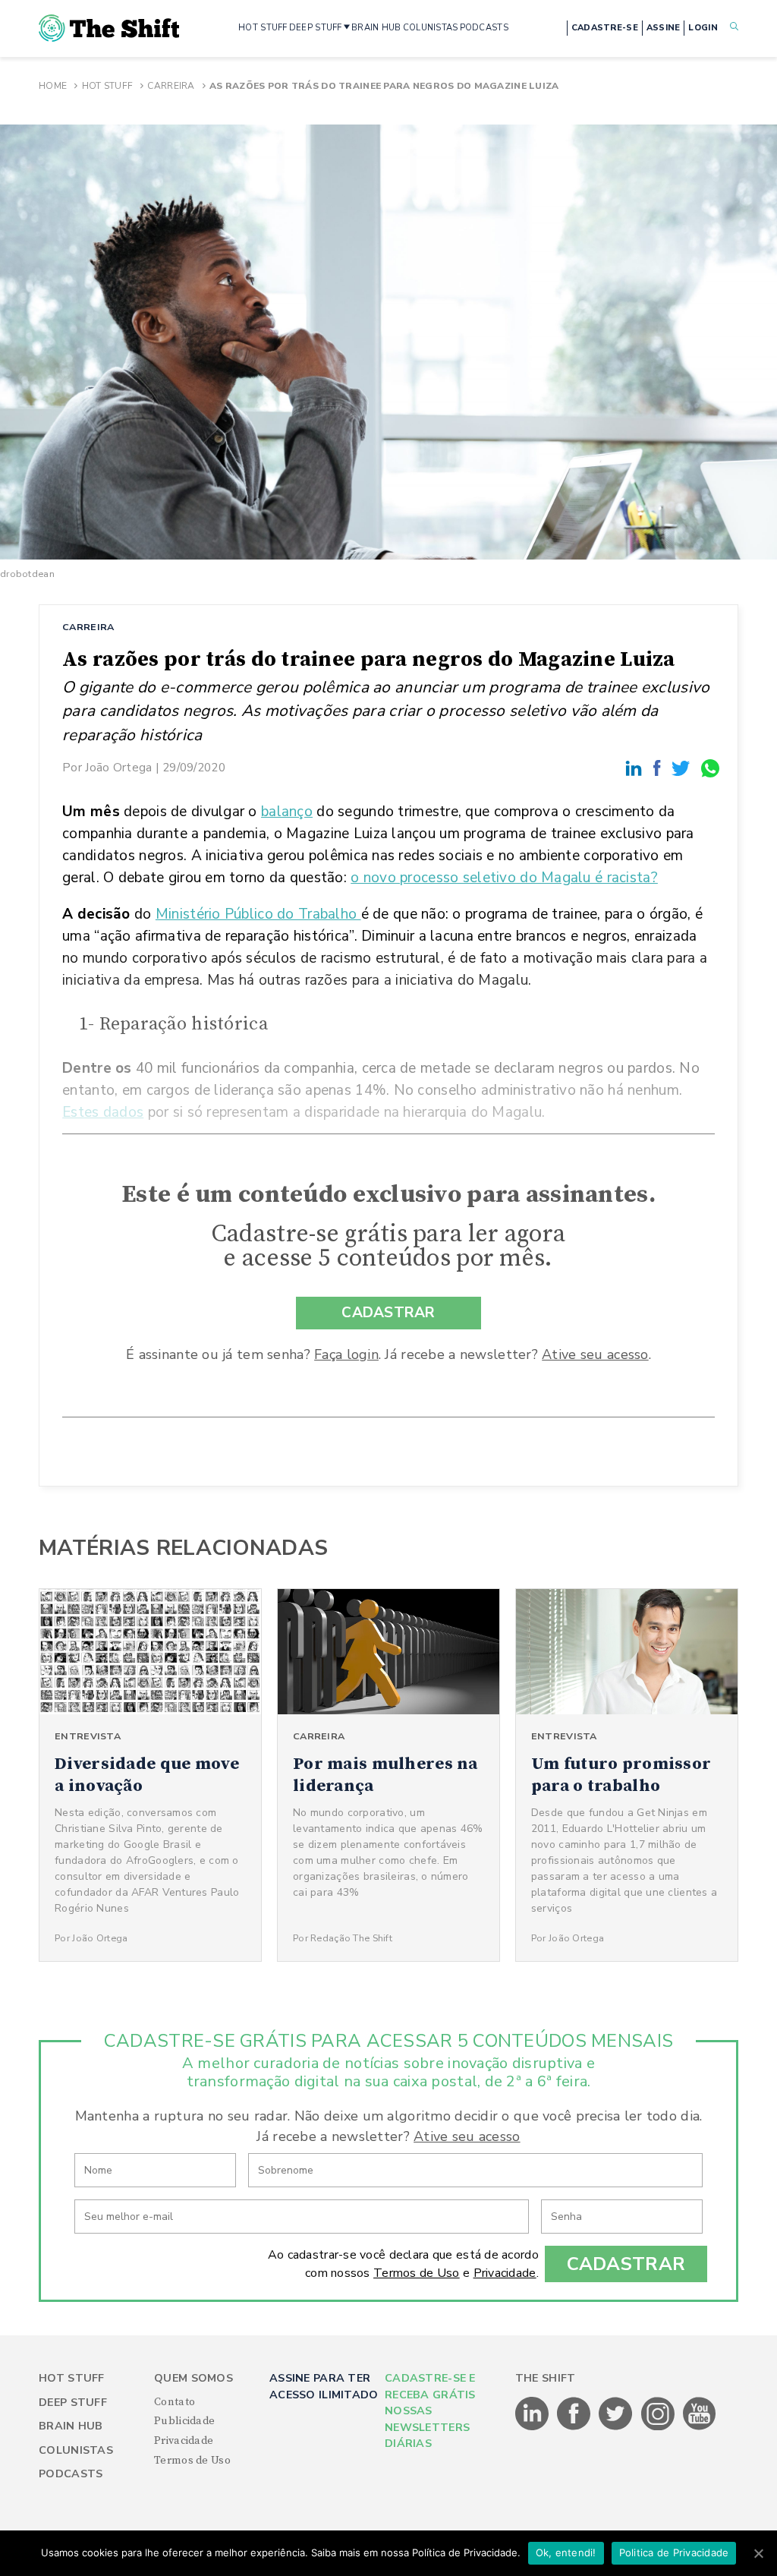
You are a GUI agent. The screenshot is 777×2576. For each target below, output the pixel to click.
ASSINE (664, 28)
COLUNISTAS (431, 28)
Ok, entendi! (566, 2552)
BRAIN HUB (376, 28)
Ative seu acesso (595, 1354)
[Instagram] (659, 2427)
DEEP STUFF (316, 28)
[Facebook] (659, 767)
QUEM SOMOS (193, 2378)
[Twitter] (683, 767)
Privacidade (505, 2273)
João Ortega (118, 767)
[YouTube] (700, 2427)
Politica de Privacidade (674, 2552)
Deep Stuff (73, 2403)
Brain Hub (71, 2426)
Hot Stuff (108, 86)
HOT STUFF (263, 28)
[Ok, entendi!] (758, 2553)
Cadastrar (626, 2264)
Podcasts (71, 2474)
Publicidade (184, 2421)
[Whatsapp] (711, 767)
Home (53, 86)
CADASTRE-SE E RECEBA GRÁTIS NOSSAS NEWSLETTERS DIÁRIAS (430, 2411)
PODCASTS (484, 28)
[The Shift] (109, 28)
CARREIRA (88, 627)
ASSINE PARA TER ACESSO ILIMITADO (324, 2386)
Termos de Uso (417, 2273)
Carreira (171, 86)
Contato (175, 2402)
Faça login (346, 1354)
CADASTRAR (388, 1313)
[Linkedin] (636, 767)
